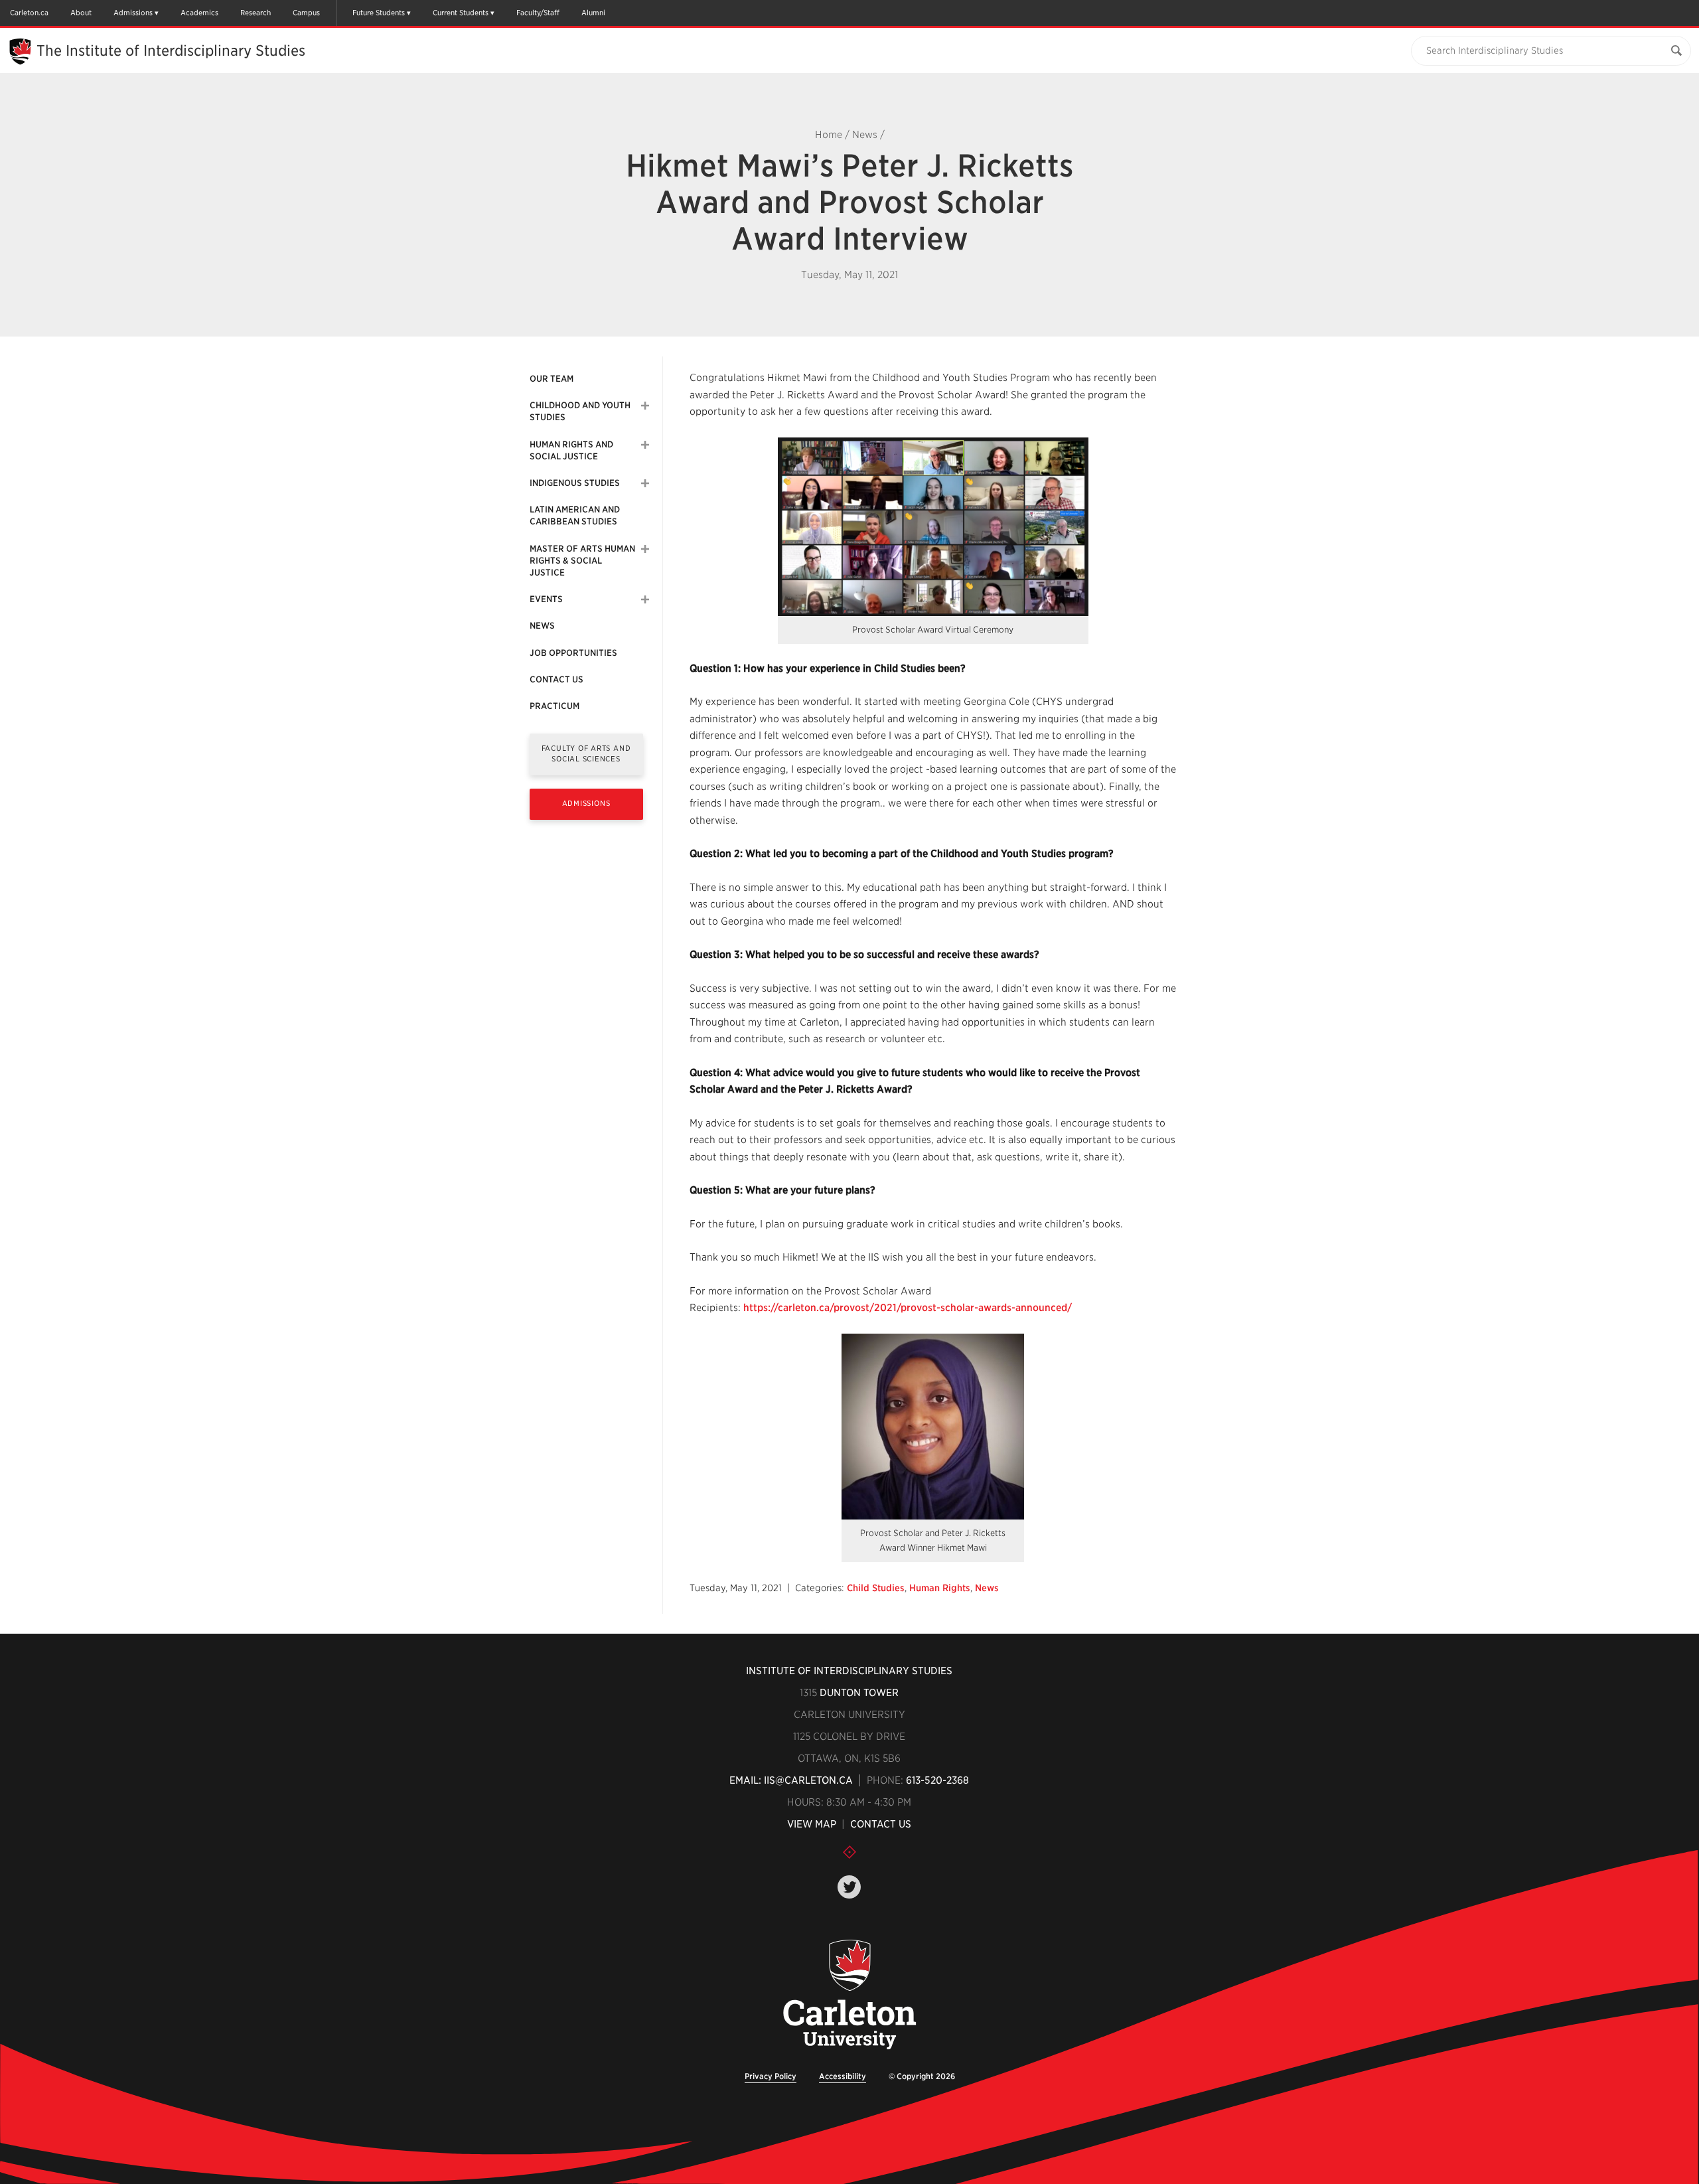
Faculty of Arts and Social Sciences (586, 753)
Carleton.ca (29, 13)
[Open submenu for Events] (645, 599)
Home (829, 135)
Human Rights (940, 1588)
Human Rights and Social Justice (571, 450)
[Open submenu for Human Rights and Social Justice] (645, 445)
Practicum (554, 706)
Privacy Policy (771, 2076)
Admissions (133, 13)
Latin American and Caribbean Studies (575, 515)
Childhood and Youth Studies (580, 411)
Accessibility (843, 2076)
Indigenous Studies (575, 483)
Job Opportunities (573, 653)
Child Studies (876, 1588)
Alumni (593, 13)
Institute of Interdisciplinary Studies (849, 1671)
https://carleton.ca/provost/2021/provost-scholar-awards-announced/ (908, 1308)
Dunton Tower (859, 1693)
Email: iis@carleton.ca (791, 1780)
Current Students (461, 13)
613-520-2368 (937, 1780)
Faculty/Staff (538, 13)
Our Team (552, 379)
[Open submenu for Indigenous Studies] (645, 483)
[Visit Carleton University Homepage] (850, 1995)
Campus (306, 13)
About (81, 13)
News (865, 135)
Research (256, 13)
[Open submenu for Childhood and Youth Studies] (645, 406)
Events (546, 599)
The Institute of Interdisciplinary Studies (171, 50)
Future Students (379, 13)
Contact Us (556, 679)
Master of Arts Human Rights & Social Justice (582, 561)
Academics (199, 13)
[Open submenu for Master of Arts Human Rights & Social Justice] (645, 549)
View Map (812, 1824)
